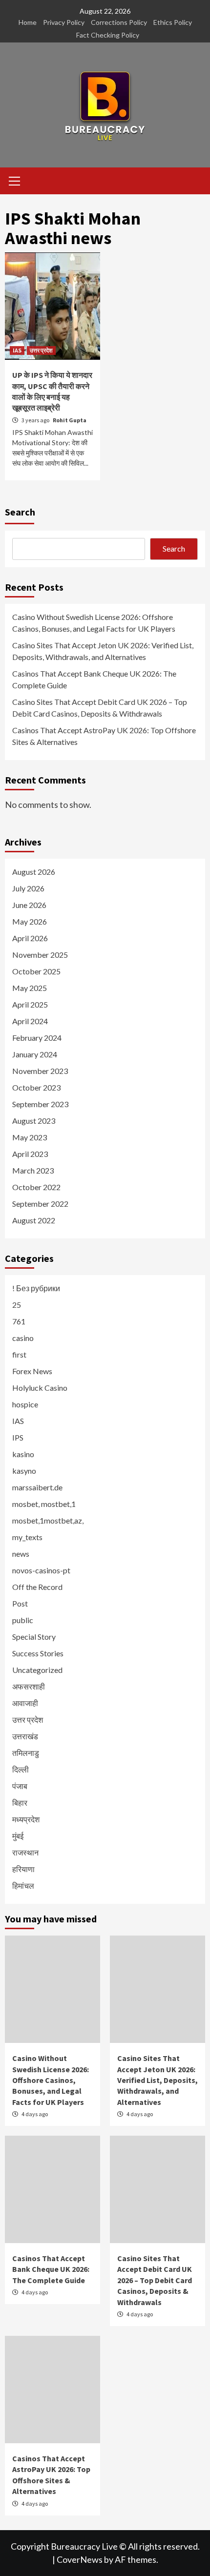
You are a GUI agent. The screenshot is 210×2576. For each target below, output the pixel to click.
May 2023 (30, 1137)
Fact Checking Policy (108, 35)
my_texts (27, 1537)
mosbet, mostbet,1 (44, 1504)
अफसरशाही (29, 1686)
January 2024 (35, 1054)
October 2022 (36, 1187)
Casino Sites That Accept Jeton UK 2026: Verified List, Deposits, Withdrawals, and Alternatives (103, 651)
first (19, 1354)
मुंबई (18, 1836)
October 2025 (36, 971)
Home (28, 22)
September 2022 (40, 1204)
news (21, 1554)
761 (19, 1321)
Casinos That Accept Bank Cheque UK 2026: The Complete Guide (94, 679)
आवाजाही (25, 1703)
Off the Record (37, 1587)
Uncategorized (37, 1670)
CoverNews (80, 2559)
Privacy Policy (64, 22)
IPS (18, 1437)
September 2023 (40, 1104)
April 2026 (30, 938)
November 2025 (40, 955)
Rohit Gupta (70, 420)
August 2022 (34, 1220)
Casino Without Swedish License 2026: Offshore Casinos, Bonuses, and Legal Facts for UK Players (94, 623)
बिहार (20, 1803)
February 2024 (37, 1038)
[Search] (194, 182)
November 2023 (40, 1071)
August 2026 (34, 872)
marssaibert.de (37, 1487)
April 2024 (30, 1021)
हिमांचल (23, 1886)
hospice (25, 1404)
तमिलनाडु (26, 1753)
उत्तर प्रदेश (41, 350)
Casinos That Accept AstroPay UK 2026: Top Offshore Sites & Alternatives (104, 736)
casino (23, 1338)
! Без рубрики (36, 1288)
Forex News (32, 1371)
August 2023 (34, 1121)
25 (17, 1305)
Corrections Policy (119, 22)
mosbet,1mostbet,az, (48, 1520)
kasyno (24, 1471)
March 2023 (33, 1170)
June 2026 (29, 905)
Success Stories (38, 1653)
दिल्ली (21, 1769)
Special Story (34, 1637)
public (23, 1620)
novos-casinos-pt (41, 1570)
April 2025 (30, 1004)
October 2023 (36, 1087)
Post (20, 1603)
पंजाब (20, 1786)
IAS (17, 350)
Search (20, 512)
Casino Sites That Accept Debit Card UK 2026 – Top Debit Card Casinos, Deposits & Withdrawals (100, 708)
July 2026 (28, 888)
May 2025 (30, 988)
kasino (23, 1454)
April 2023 (30, 1154)
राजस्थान (25, 1852)
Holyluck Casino (40, 1388)
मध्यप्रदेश (26, 1819)
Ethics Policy (173, 22)
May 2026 (30, 921)
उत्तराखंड (25, 1736)
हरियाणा (23, 1869)
